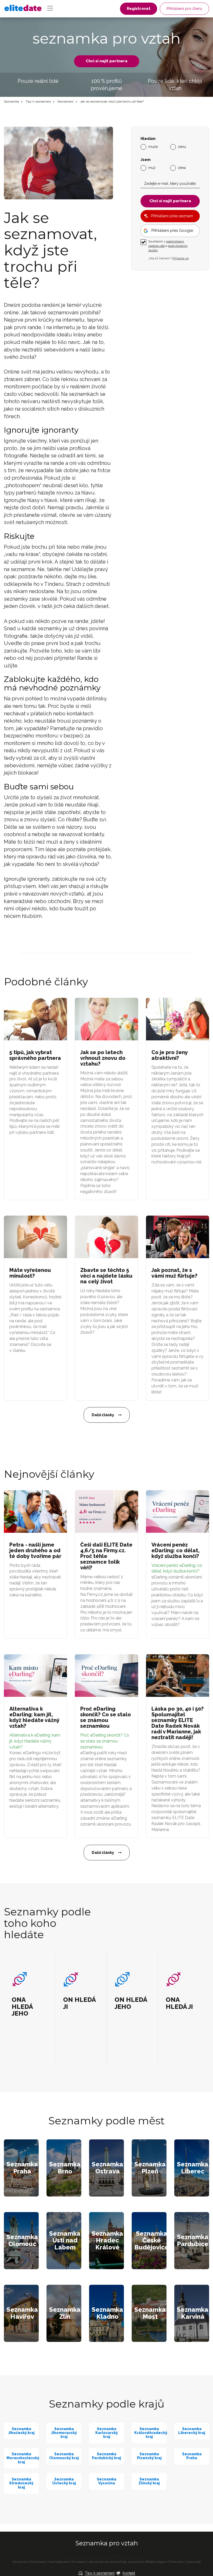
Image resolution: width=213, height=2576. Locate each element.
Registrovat (139, 9)
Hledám (148, 139)
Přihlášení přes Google (172, 231)
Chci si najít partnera (107, 61)
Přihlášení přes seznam (172, 216)
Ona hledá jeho (59, 2562)
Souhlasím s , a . (168, 246)
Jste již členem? (168, 258)
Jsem (145, 160)
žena (182, 168)
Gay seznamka (132, 2562)
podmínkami (175, 241)
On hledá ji (79, 2562)
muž (152, 168)
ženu (182, 147)
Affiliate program (156, 2562)
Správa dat (194, 2562)
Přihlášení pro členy (184, 9)
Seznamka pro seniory (104, 2562)
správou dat (157, 246)
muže (153, 147)
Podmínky (177, 2562)
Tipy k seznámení (38, 101)
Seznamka (11, 101)
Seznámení (65, 101)
